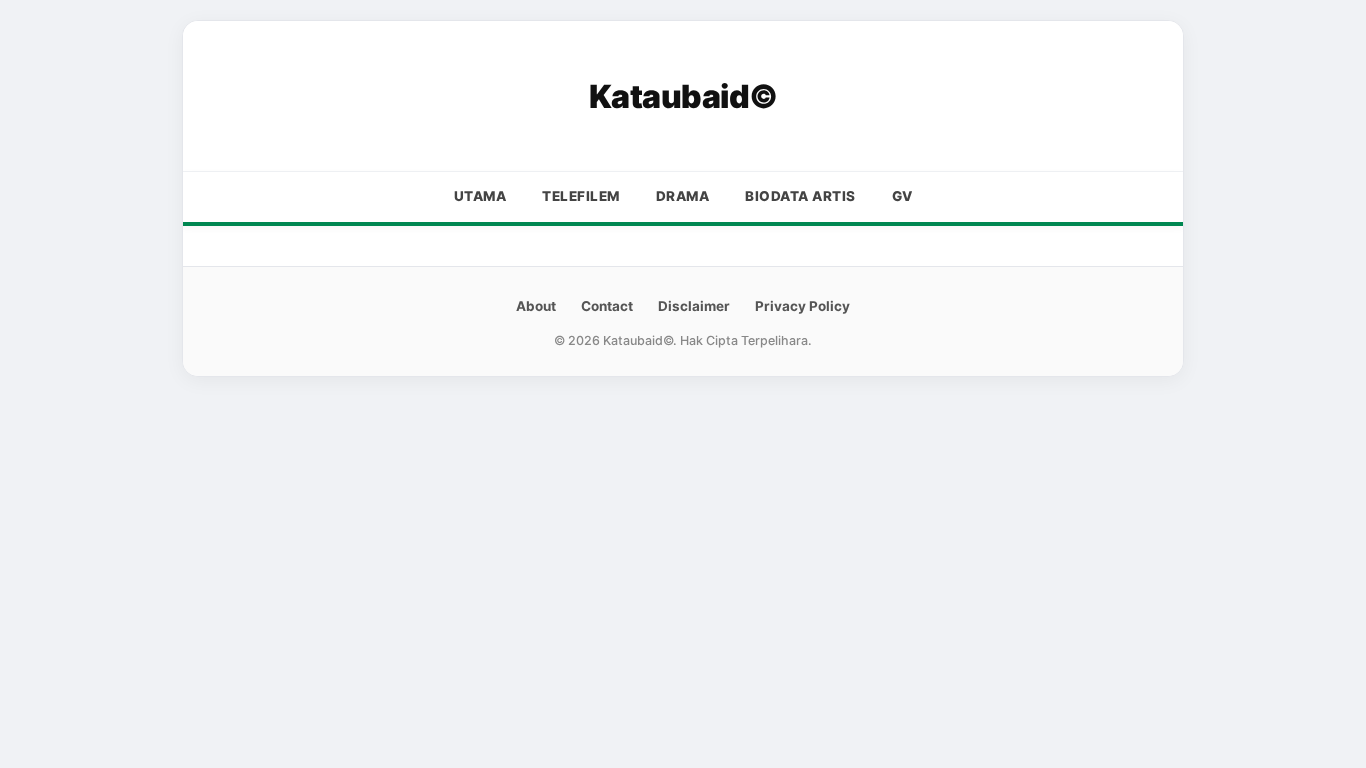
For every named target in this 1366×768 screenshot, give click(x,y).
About (536, 306)
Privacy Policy (802, 306)
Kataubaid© (683, 96)
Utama (480, 196)
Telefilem (581, 196)
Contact (607, 306)
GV (902, 196)
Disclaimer (694, 306)
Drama (683, 196)
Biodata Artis (800, 196)
